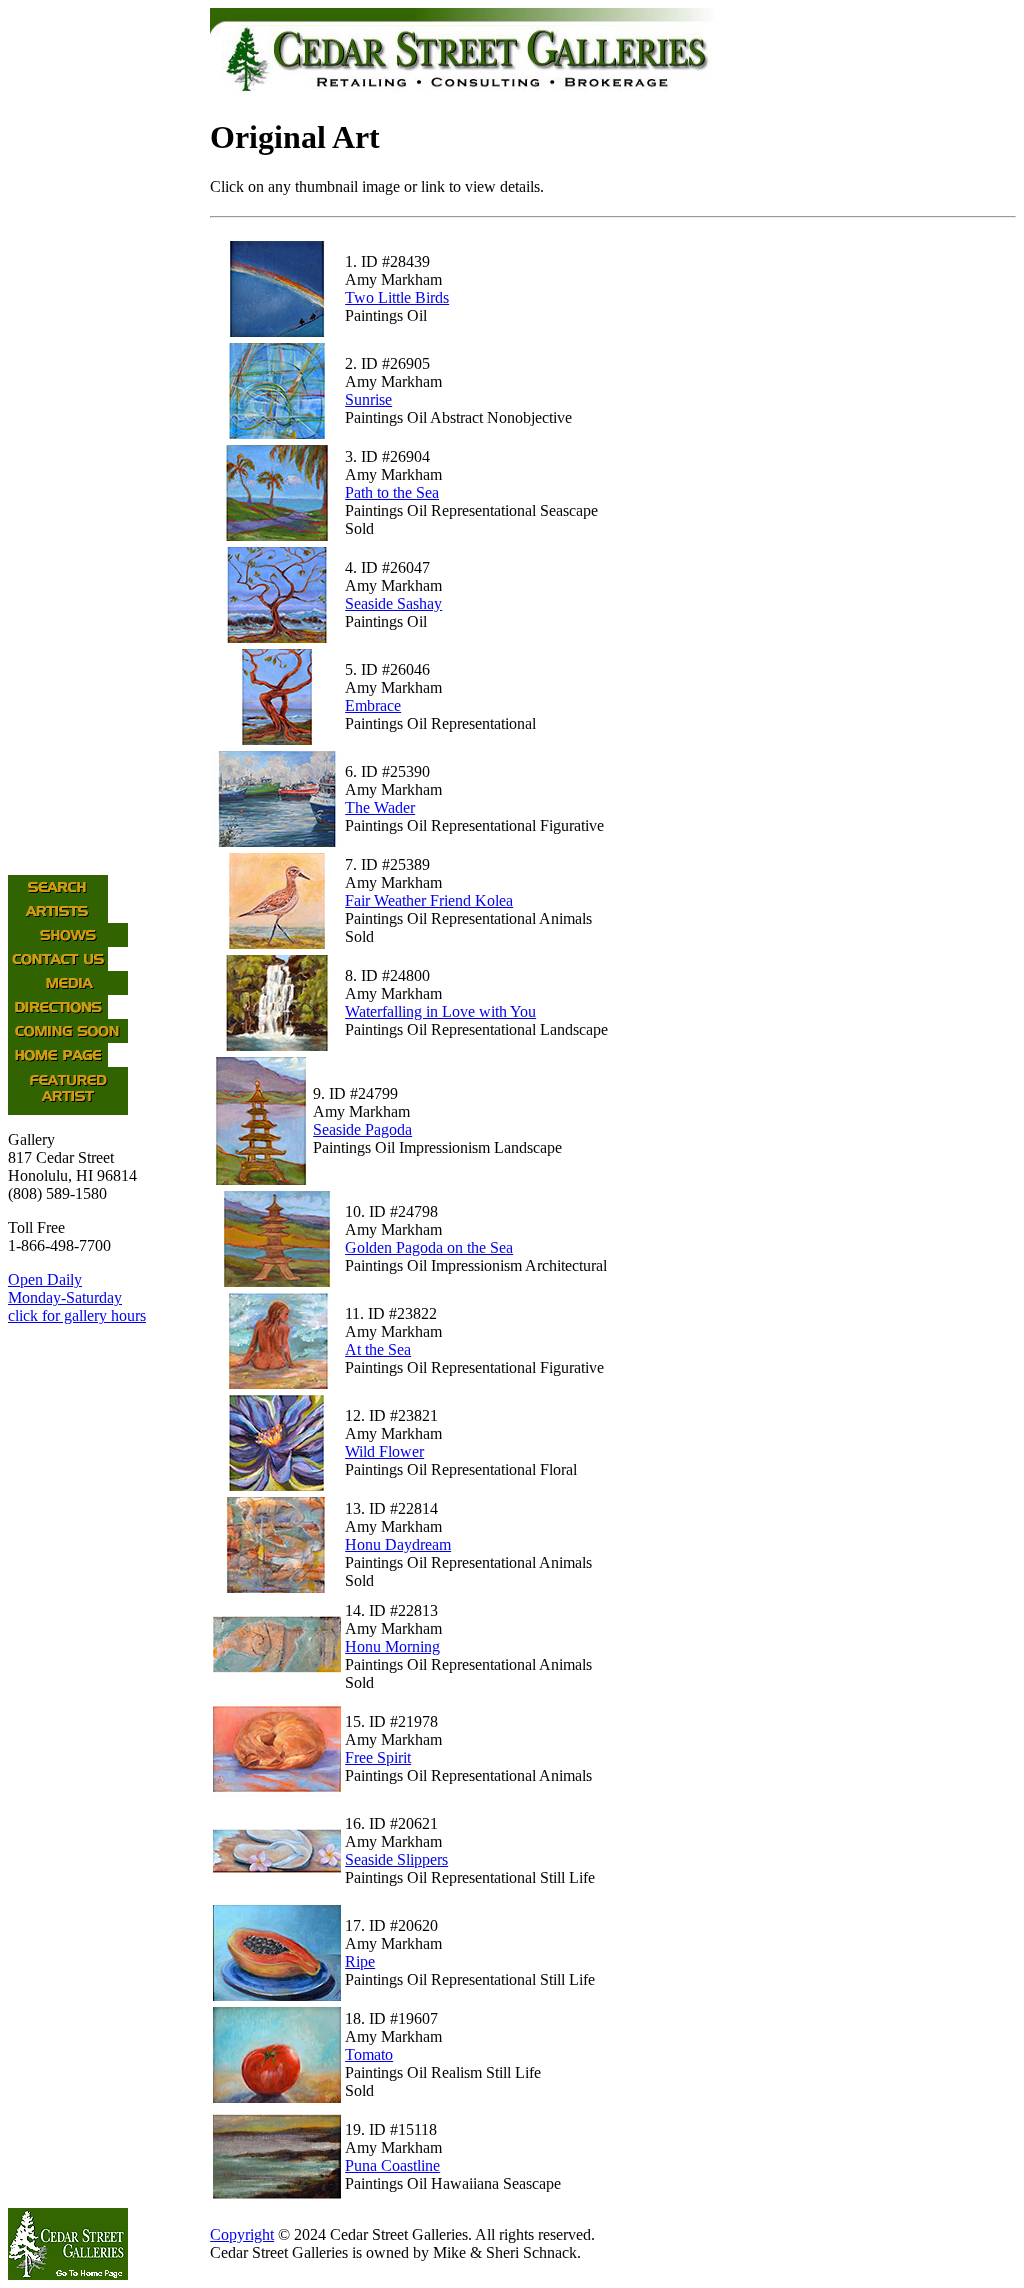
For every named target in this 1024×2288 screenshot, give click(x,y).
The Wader (380, 807)
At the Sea (378, 1349)
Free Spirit (378, 1757)
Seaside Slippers (396, 1859)
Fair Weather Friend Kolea (429, 900)
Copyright (242, 2234)
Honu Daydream (398, 1544)
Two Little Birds (397, 297)
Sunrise (368, 399)
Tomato (369, 2054)
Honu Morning (392, 1646)
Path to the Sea (392, 492)
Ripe (360, 1961)
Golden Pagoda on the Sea (429, 1247)
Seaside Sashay (393, 603)
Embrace (373, 705)
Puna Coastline (392, 2165)
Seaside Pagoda (362, 1129)
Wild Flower (384, 1451)
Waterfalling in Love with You (440, 1011)
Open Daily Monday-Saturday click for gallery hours (77, 1297)
